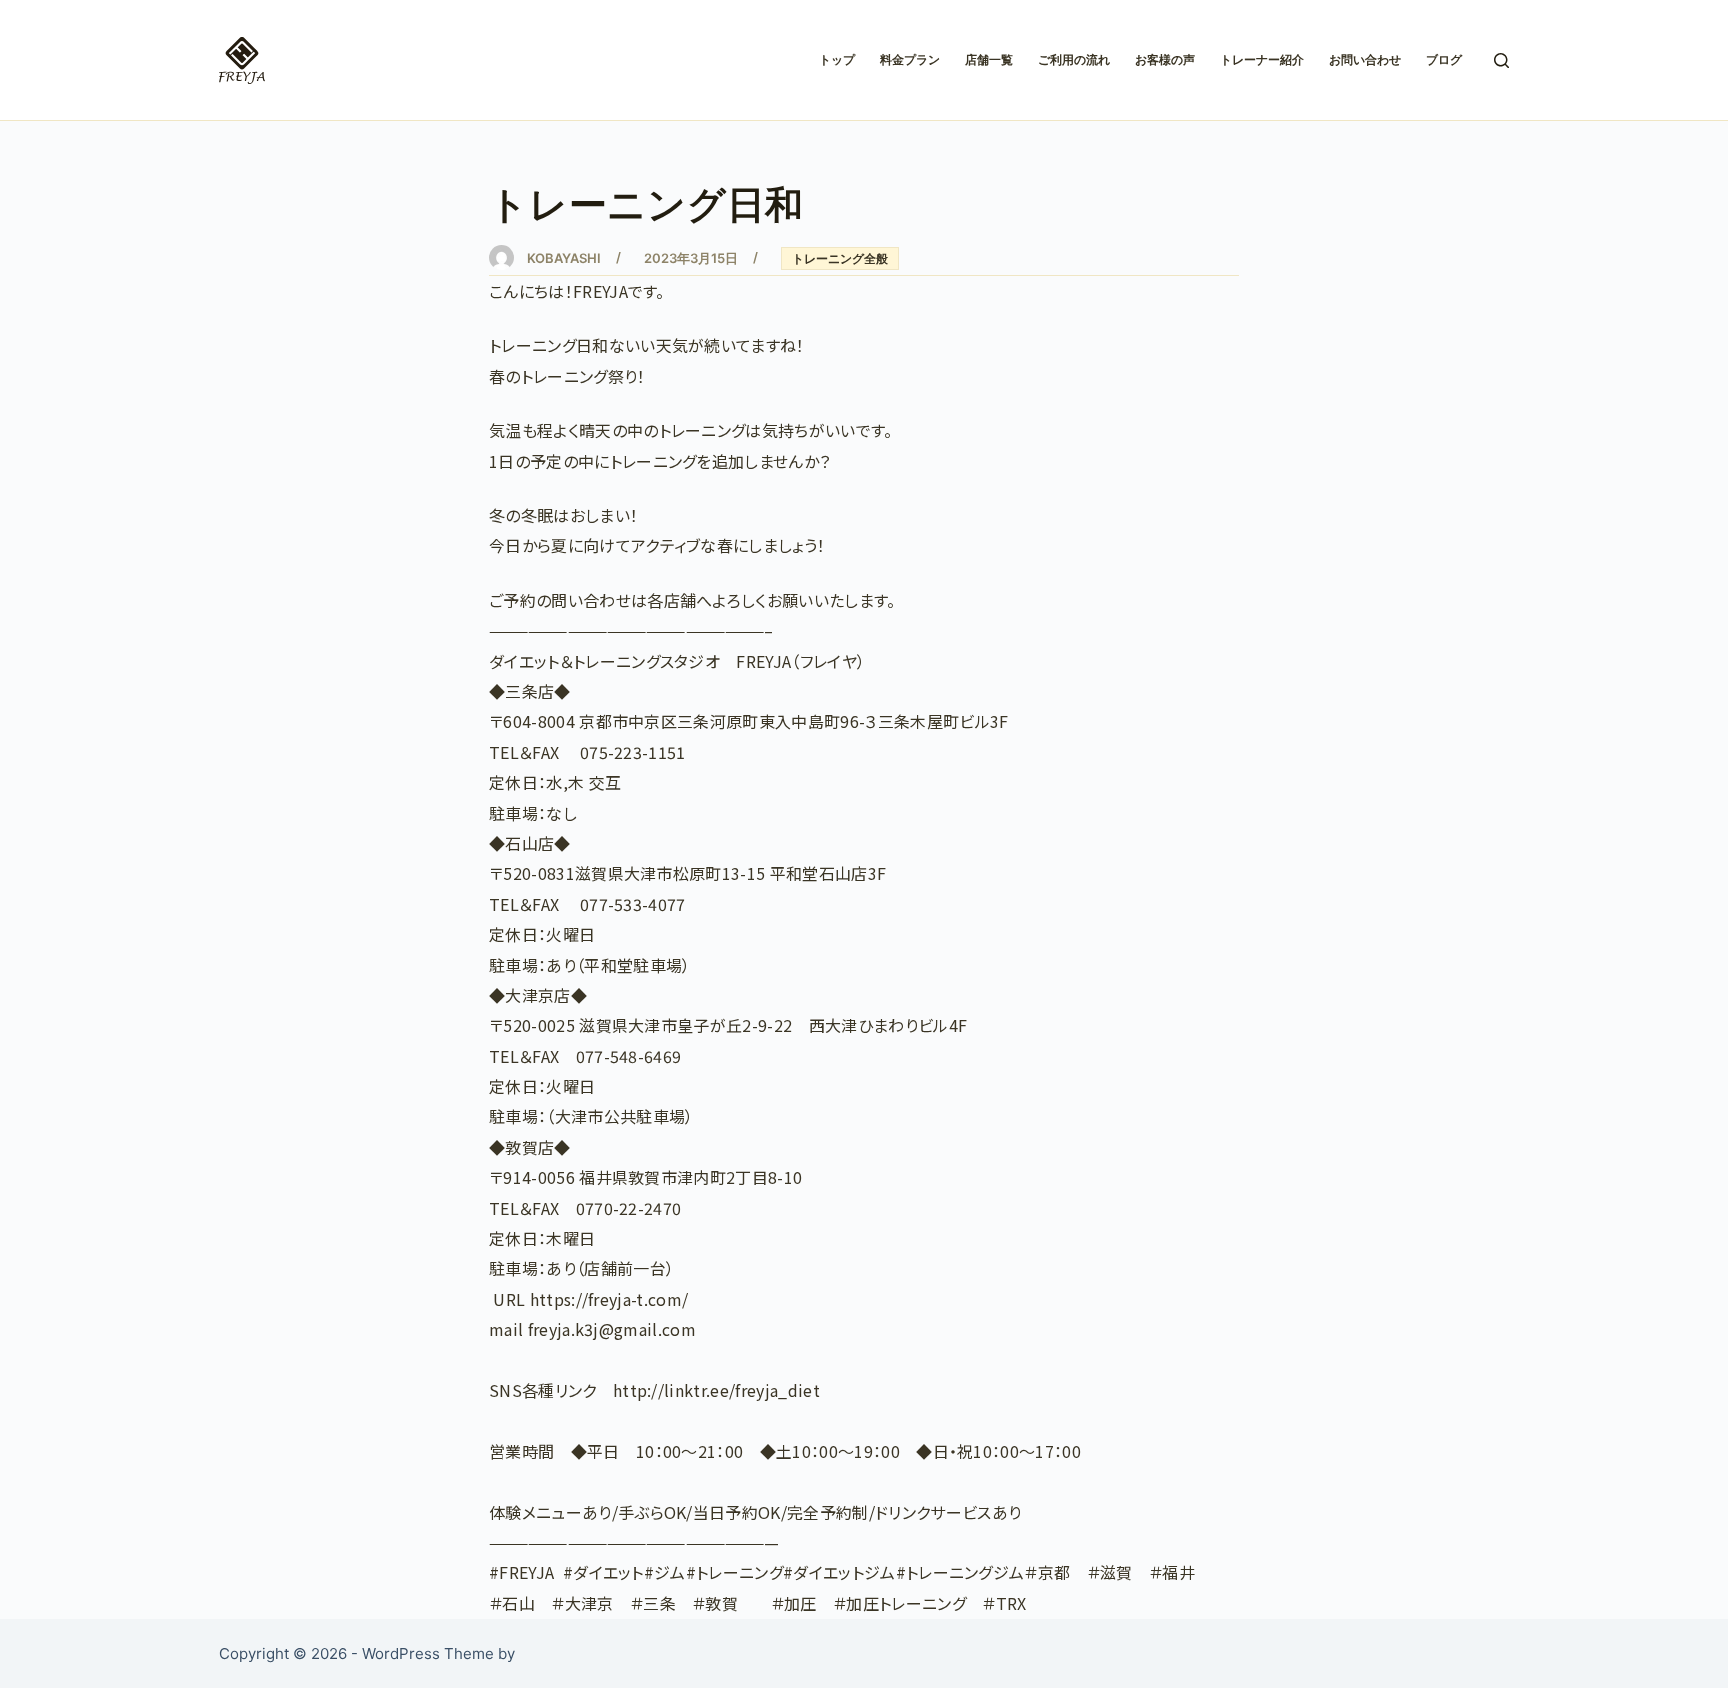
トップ (837, 59)
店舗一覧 (989, 59)
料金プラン (910, 59)
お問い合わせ (1365, 59)
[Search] (1501, 60)
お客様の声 (1165, 59)
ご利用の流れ (1074, 59)
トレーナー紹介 (1262, 59)
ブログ (1444, 59)
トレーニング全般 (840, 258)
